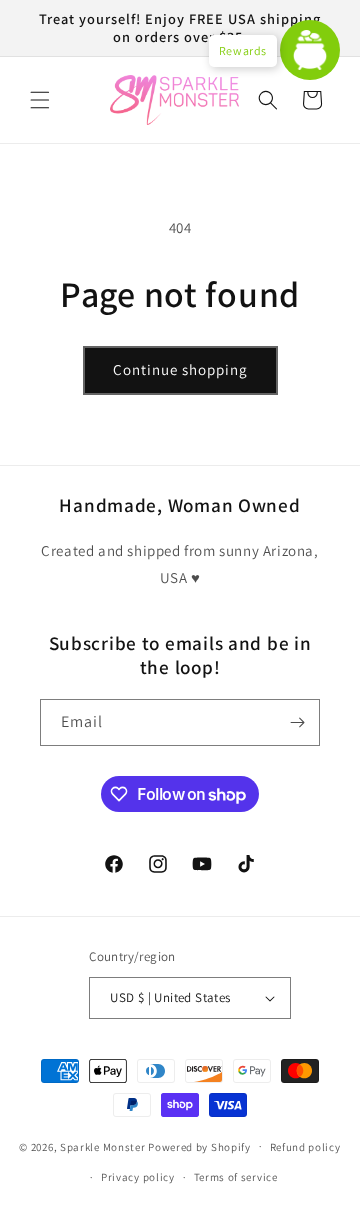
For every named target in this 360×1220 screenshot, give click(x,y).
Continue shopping (180, 369)
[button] (40, 100)
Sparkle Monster (103, 1146)
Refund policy (305, 1147)
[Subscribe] (297, 722)
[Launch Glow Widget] (310, 50)
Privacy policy (138, 1177)
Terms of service (236, 1177)
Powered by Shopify (199, 1146)
